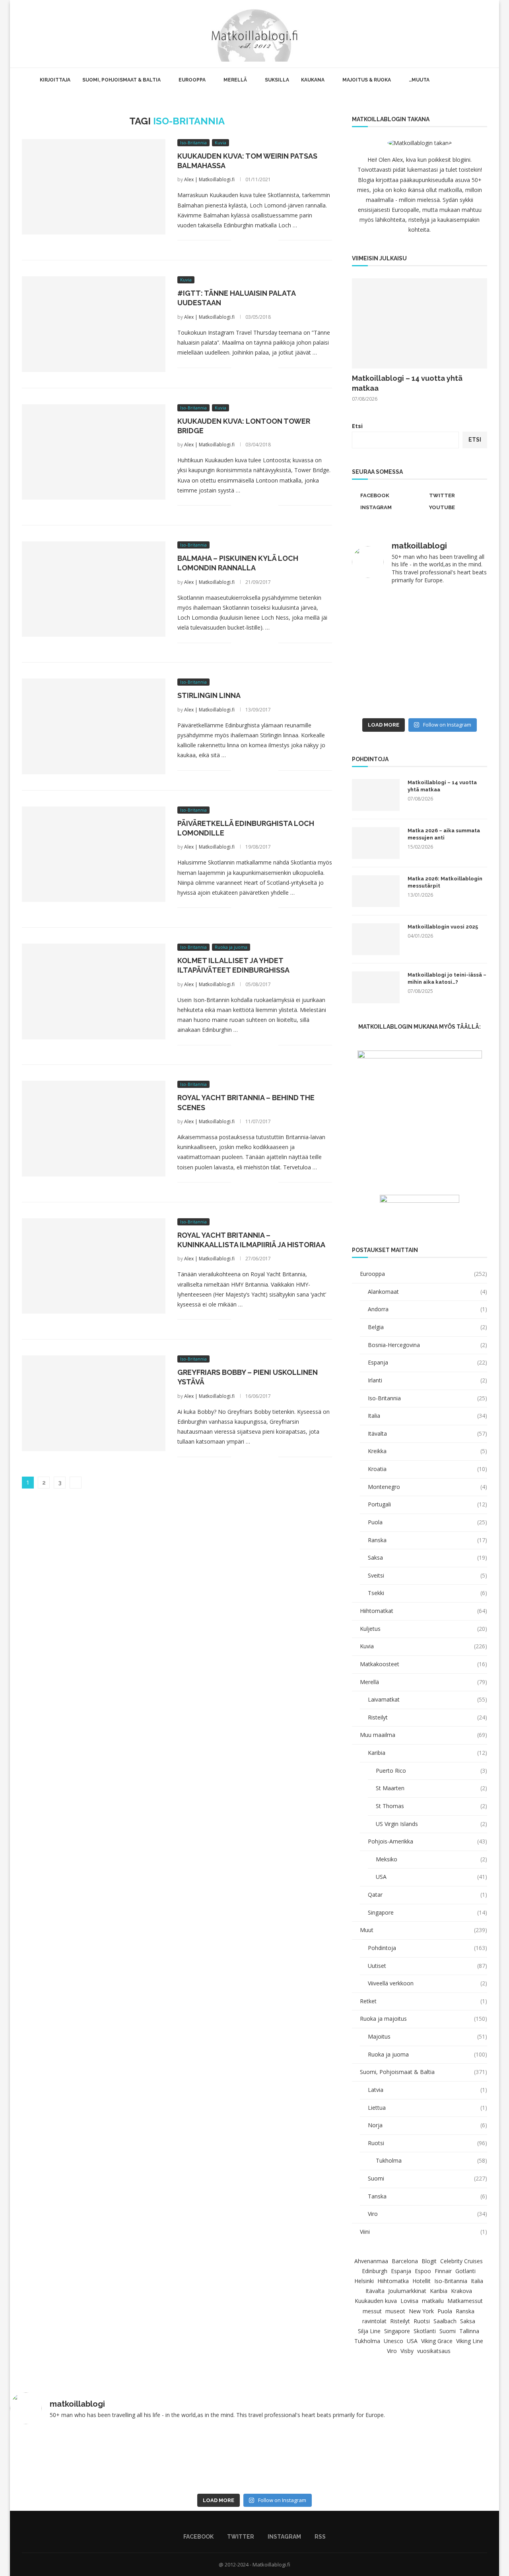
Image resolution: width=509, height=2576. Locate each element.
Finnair (443, 2271)
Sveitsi (427, 1575)
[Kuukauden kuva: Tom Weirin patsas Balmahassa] (94, 187)
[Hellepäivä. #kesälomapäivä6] (452, 2460)
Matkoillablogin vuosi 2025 (443, 927)
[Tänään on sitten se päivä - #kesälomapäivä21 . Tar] (385, 653)
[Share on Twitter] (255, 240)
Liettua (427, 2108)
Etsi (357, 426)
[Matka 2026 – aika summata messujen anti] (376, 843)
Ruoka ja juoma (427, 2054)
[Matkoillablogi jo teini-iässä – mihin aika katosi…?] (376, 987)
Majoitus (427, 2036)
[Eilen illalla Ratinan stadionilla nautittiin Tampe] (454, 612)
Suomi (427, 2178)
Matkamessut (465, 2301)
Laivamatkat (427, 1699)
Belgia (427, 1327)
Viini (424, 2232)
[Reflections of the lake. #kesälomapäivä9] (57, 2460)
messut (372, 2311)
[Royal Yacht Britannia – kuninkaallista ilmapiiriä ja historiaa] (94, 1266)
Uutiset (427, 1966)
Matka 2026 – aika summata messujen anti (444, 834)
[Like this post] (237, 240)
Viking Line (470, 2341)
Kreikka (427, 1451)
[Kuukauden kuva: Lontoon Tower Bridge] (94, 452)
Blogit (429, 2261)
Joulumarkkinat (407, 2291)
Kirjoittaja (55, 80)
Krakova (461, 2291)
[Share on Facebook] (247, 240)
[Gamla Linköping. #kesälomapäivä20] (454, 653)
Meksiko (431, 1859)
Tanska (427, 2196)
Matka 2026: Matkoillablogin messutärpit (445, 882)
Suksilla (277, 80)
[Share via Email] (272, 240)
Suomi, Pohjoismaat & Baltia (121, 80)
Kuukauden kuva (376, 2301)
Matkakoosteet (424, 1664)
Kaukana (313, 80)
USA (431, 1877)
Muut (424, 1930)
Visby (407, 2351)
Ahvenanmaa (371, 2261)
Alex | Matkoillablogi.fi (209, 179)
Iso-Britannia (427, 1398)
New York (421, 2311)
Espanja (427, 1362)
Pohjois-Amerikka (427, 1841)
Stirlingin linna (209, 695)
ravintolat (374, 2321)
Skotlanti (425, 2331)
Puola (427, 1522)
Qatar (427, 1895)
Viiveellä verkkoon (427, 1983)
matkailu (433, 2301)
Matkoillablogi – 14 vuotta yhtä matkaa (407, 383)
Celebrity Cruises (461, 2261)
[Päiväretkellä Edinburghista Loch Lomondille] (94, 854)
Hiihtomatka (393, 2281)
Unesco (393, 2341)
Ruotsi (427, 2143)
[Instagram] (469, 34)
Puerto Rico (431, 1771)
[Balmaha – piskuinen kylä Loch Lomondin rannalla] (94, 589)
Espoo (423, 2271)
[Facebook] (452, 34)
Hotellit (422, 2281)
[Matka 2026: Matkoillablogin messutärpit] (376, 891)
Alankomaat (427, 1292)
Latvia (427, 2090)
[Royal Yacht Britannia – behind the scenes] (94, 1128)
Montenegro (427, 1487)
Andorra (427, 1309)
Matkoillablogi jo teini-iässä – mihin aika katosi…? (447, 978)
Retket (424, 2001)
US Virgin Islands (431, 1824)
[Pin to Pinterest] (264, 240)
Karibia (427, 1753)
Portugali (427, 1504)
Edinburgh (375, 2271)
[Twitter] (460, 34)
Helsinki (364, 2281)
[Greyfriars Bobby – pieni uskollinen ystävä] (94, 1403)
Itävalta (427, 1433)
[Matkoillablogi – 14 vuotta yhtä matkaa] (420, 323)
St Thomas (431, 1806)
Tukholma (431, 2160)
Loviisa (409, 2301)
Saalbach (445, 2321)
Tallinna (469, 2331)
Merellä (235, 80)
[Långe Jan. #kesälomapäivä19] (385, 693)
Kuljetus (424, 1629)
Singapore (427, 1912)
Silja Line (369, 2331)
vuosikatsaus (434, 2351)
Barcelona (405, 2261)
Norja (427, 2125)
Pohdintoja (427, 1948)
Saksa (427, 1557)
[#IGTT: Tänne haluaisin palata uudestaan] (94, 324)
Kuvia (424, 1646)
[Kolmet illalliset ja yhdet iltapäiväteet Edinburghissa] (94, 991)
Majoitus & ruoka (367, 80)
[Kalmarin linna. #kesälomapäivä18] (454, 693)
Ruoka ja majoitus (424, 2019)
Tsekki (427, 1593)
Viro (427, 2214)
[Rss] (477, 34)
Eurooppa (192, 80)
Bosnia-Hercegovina (427, 1345)
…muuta (419, 80)
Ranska (427, 1540)
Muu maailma (424, 1735)
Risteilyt (427, 1717)
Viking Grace (437, 2341)
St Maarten (431, 1788)
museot (395, 2311)
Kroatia (427, 1469)
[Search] (487, 34)
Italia (427, 1416)
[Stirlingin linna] (94, 726)
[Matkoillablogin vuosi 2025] (376, 939)
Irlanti (427, 1380)
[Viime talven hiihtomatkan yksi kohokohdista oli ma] (385, 612)
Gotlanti (465, 2271)
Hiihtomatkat (424, 1611)
